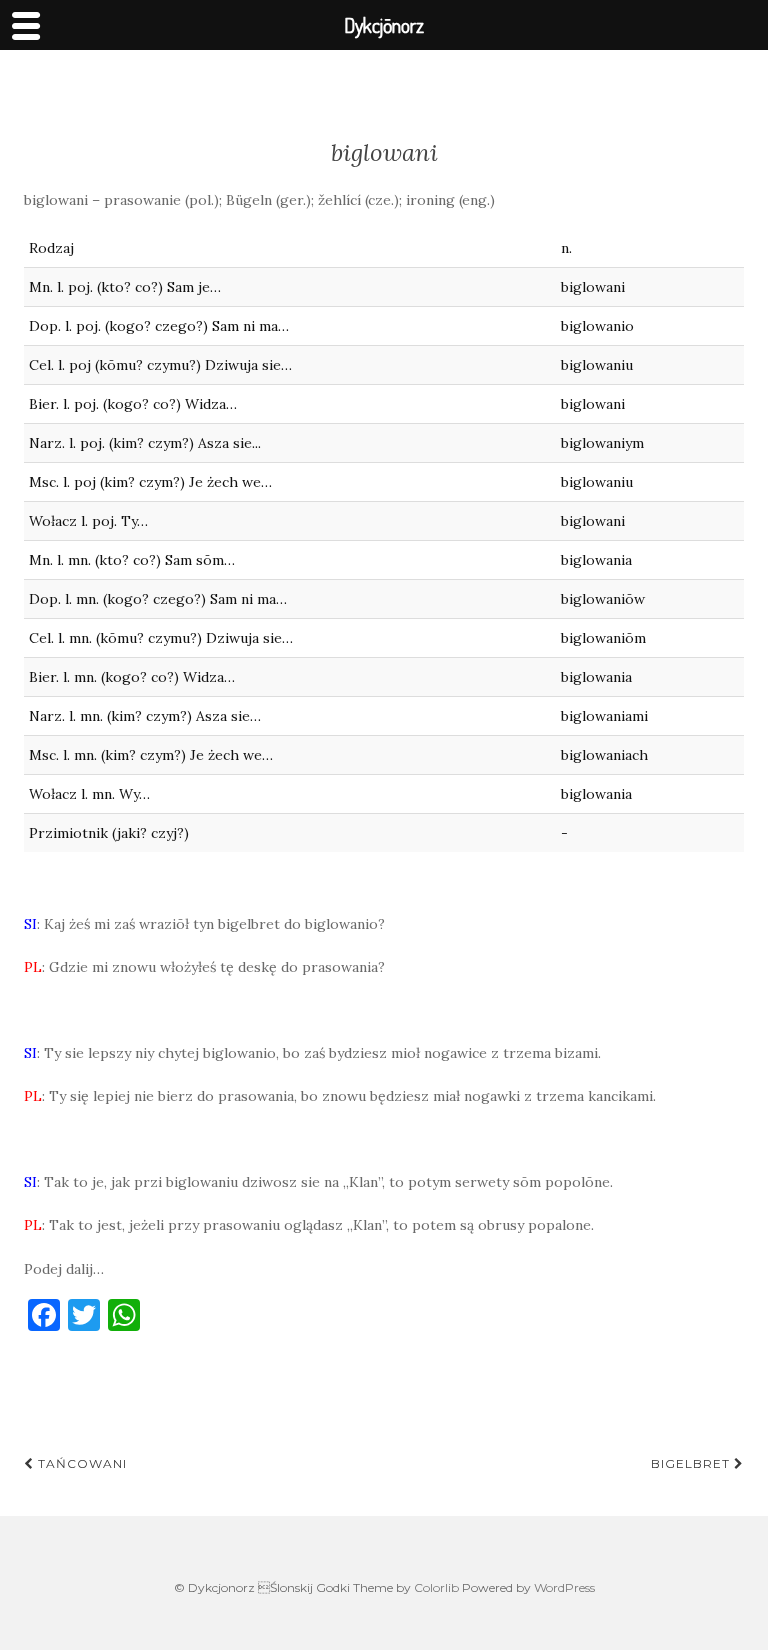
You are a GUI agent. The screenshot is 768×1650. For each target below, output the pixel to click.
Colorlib (436, 1587)
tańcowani (80, 1463)
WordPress (564, 1587)
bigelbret (692, 1463)
